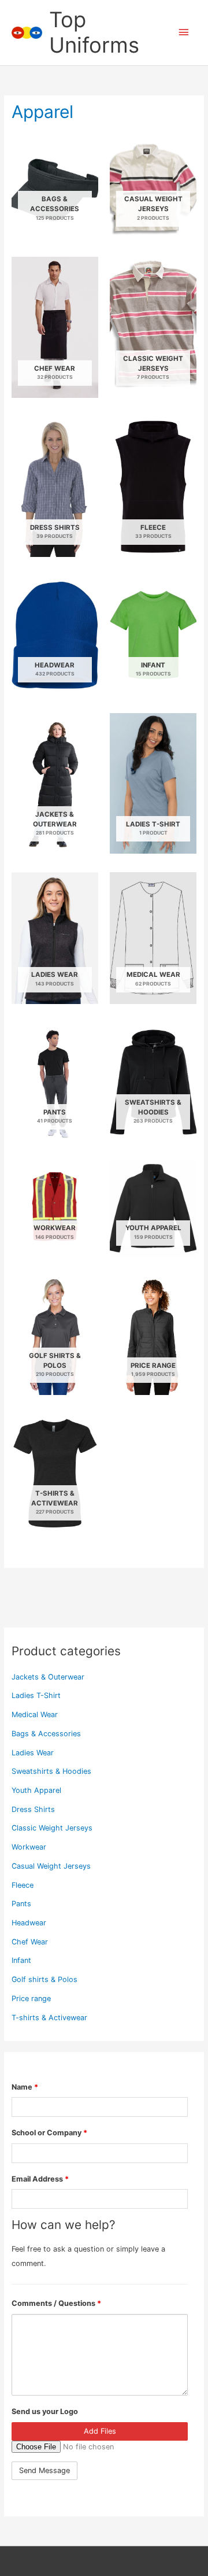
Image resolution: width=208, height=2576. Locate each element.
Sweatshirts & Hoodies (51, 1771)
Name (25, 2087)
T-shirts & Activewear (49, 2018)
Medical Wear (35, 1715)
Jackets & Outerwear (48, 1677)
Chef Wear (30, 1942)
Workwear (29, 1847)
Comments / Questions (56, 2303)
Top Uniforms (94, 32)
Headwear (29, 1923)
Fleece (23, 1885)
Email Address (40, 2179)
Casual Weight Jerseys (51, 1866)
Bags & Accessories (46, 1734)
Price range (31, 1999)
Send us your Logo (45, 2411)
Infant (21, 1960)
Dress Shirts (33, 1809)
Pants (21, 1904)
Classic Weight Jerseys (52, 1828)
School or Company (49, 2133)
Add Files (100, 2431)
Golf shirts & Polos (44, 1979)
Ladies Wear (33, 1753)
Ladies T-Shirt (36, 1695)
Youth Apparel (36, 1790)
